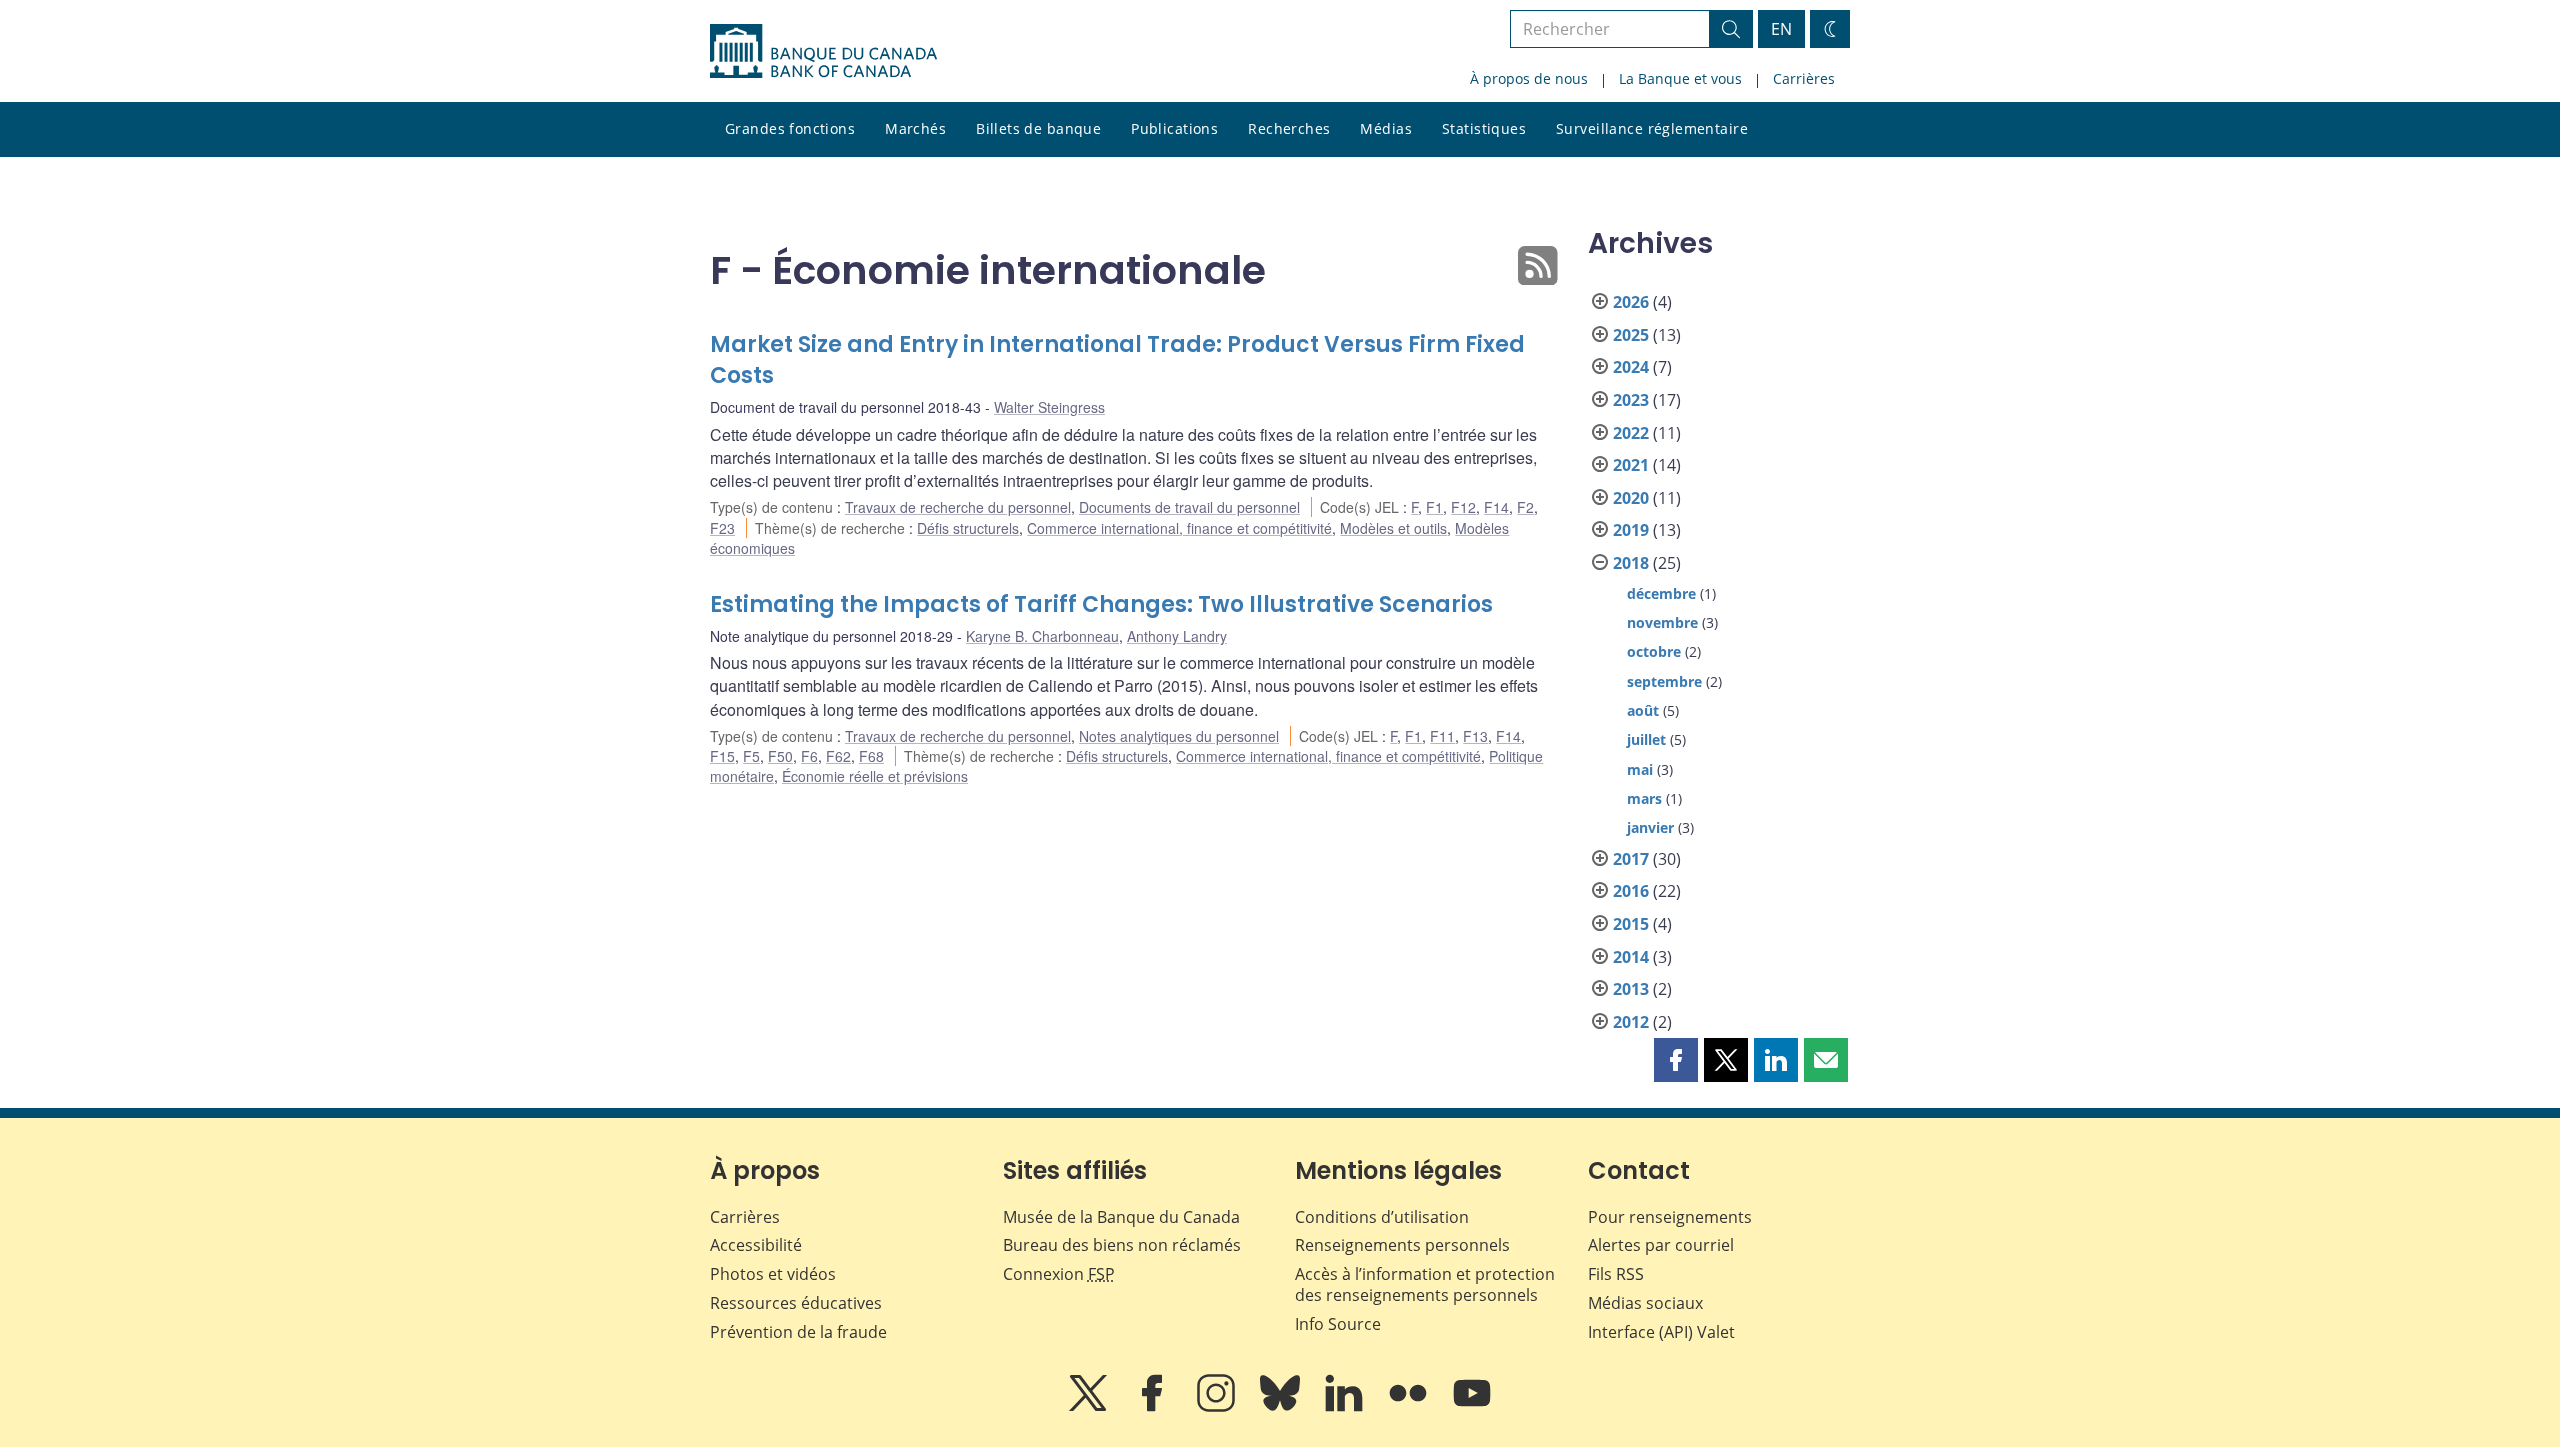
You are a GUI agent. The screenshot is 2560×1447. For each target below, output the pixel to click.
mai (1640, 769)
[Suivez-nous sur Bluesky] (1282, 1407)
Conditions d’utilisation (1382, 1217)
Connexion (1059, 1274)
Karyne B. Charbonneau (1042, 636)
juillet (1646, 739)
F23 (722, 528)
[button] (1676, 1060)
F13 (1475, 736)
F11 (1442, 736)
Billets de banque (1038, 128)
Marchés (915, 128)
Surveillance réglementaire (1652, 128)
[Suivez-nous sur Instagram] (1218, 1407)
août (1643, 710)
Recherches (1289, 128)
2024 (1631, 367)
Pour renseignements (1670, 1217)
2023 (1631, 400)
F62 (838, 756)
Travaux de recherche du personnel (958, 507)
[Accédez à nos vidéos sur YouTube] (1472, 1407)
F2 (1525, 507)
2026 (1631, 302)
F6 (809, 756)
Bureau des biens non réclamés (1122, 1245)
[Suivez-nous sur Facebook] (1154, 1407)
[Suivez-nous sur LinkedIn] (1346, 1407)
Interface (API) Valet (1661, 1332)
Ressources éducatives (796, 1303)
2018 (1631, 563)
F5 (751, 756)
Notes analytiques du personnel (1179, 736)
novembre (1662, 622)
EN (1781, 29)
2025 (1631, 335)
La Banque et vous (1680, 78)
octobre (1654, 651)
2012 (1631, 1022)
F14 (1496, 507)
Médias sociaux (1645, 1303)
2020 (1631, 498)
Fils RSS (1616, 1274)
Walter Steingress (1049, 407)
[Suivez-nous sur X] (1090, 1407)
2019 (1631, 530)
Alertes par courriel (1661, 1245)
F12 (1463, 507)
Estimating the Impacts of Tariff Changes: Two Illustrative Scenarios (1101, 604)
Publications (1174, 128)
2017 (1631, 859)
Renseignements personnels (1402, 1245)
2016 (1631, 891)
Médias (1386, 128)
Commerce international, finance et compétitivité (1179, 528)
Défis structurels (968, 528)
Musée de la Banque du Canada (1121, 1217)
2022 (1631, 433)
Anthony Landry (1177, 636)
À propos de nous (1529, 78)
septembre (1664, 681)
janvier (1650, 827)
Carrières (1804, 78)
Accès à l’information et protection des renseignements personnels (1425, 1284)
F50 (780, 756)
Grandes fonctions (790, 128)
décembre (1661, 593)
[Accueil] (823, 51)
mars (1644, 798)
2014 (1631, 957)
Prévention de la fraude (798, 1332)
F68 (871, 756)
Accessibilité (756, 1245)
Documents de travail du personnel (1189, 507)
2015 (1631, 924)
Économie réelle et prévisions (875, 776)
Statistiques (1484, 128)
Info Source (1338, 1324)
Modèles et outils (1393, 528)
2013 (1631, 989)
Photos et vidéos (773, 1274)
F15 (722, 756)
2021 (1631, 465)
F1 (1434, 507)
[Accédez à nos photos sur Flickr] (1410, 1407)
